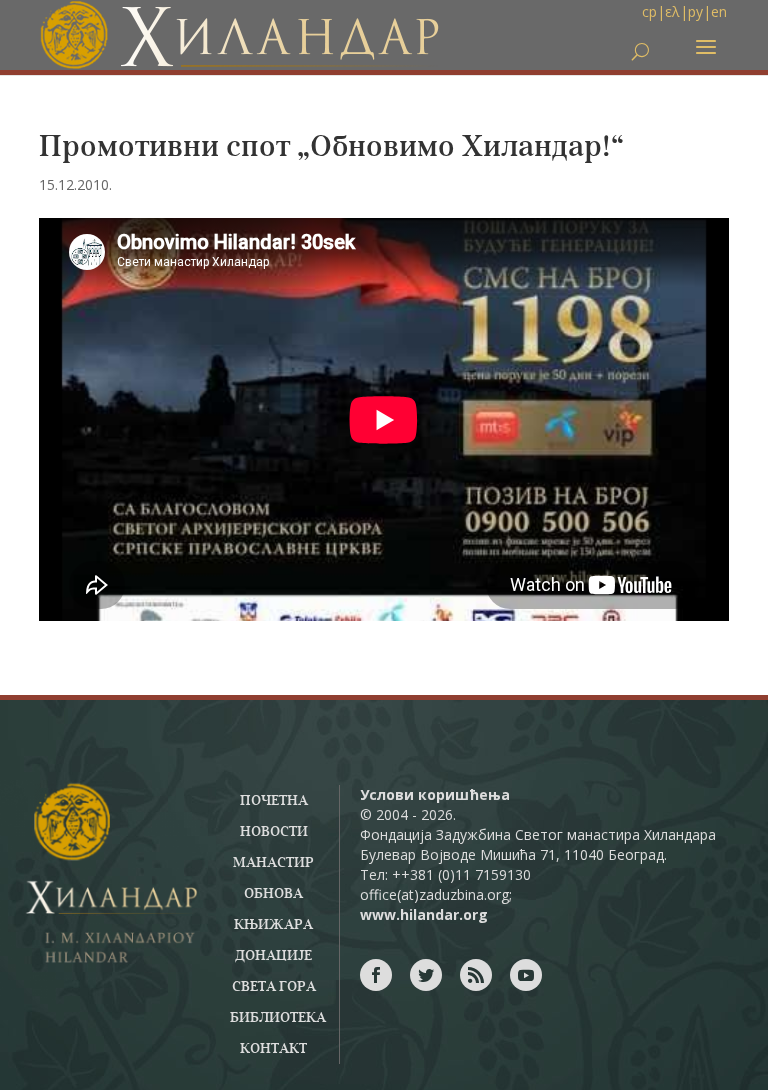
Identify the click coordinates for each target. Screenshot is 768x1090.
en (719, 11)
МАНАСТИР (273, 863)
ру (695, 11)
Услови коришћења (435, 794)
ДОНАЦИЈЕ (273, 956)
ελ (672, 11)
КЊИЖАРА (273, 925)
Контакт (273, 1049)
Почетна (274, 801)
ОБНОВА (273, 894)
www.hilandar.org (424, 914)
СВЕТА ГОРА (274, 987)
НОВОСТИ (274, 832)
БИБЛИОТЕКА (278, 1018)
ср (649, 11)
